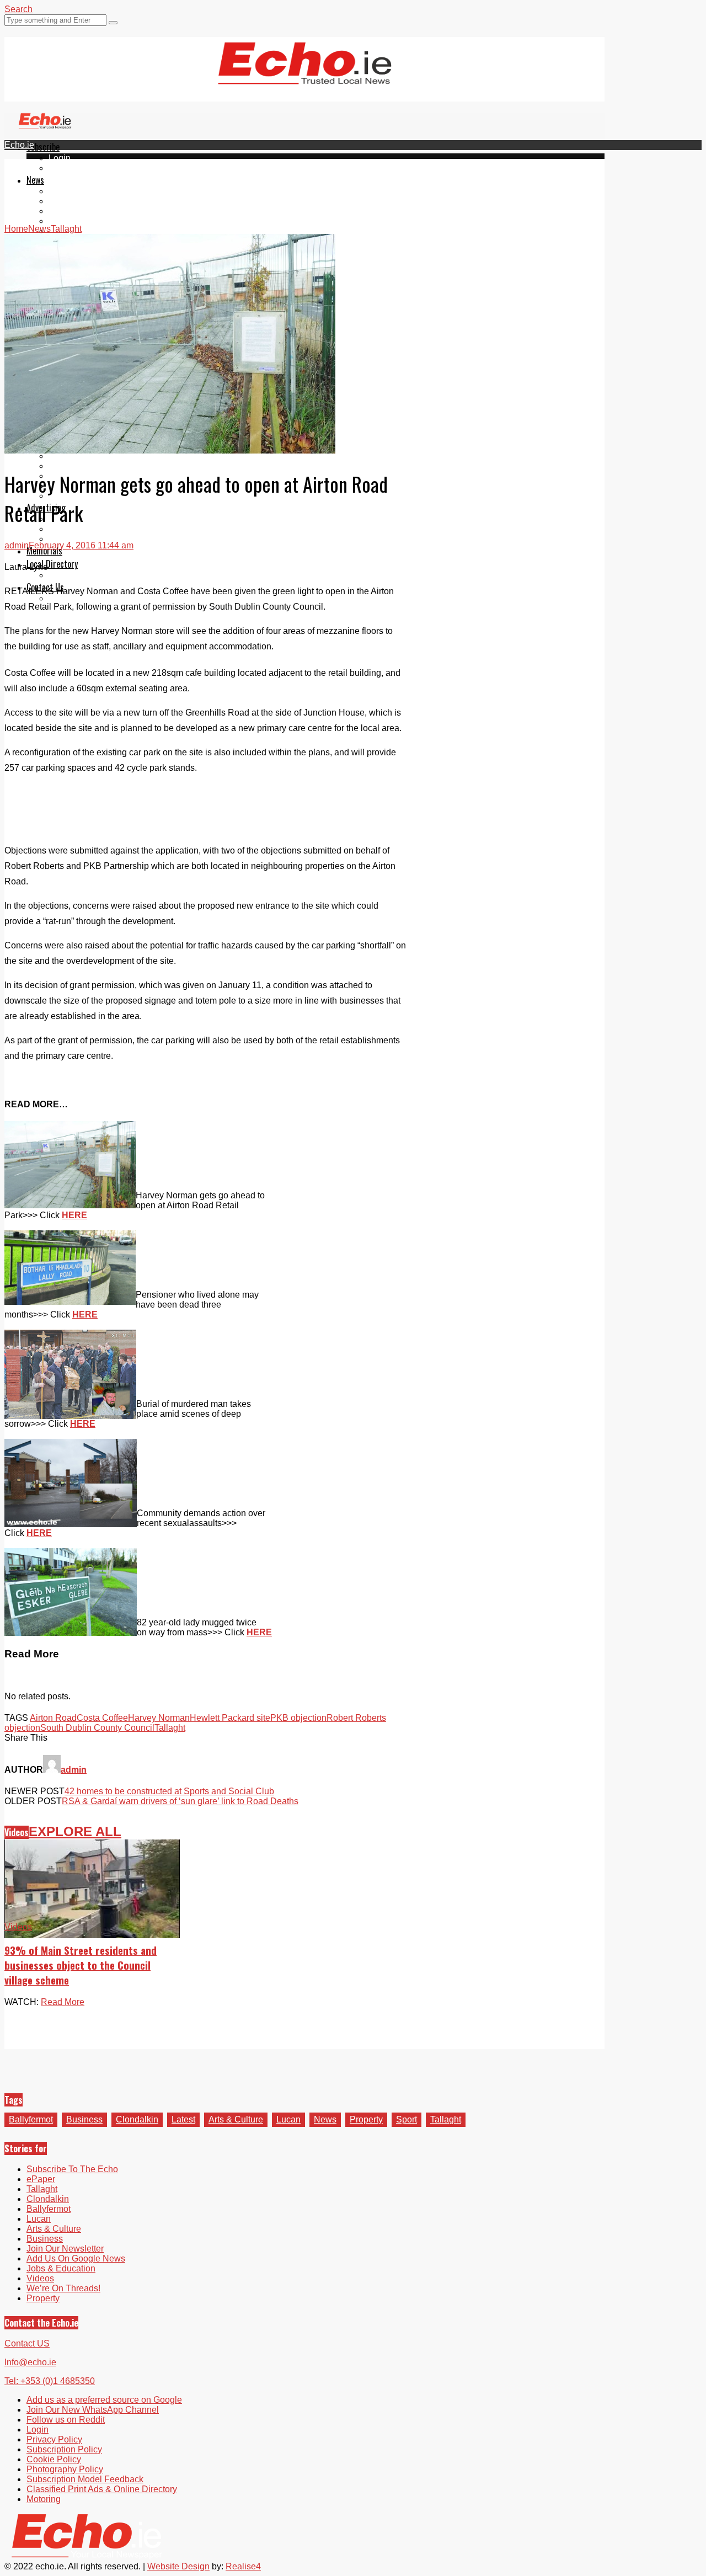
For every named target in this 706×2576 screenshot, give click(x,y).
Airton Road (53, 1718)
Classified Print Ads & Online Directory (102, 2489)
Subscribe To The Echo (72, 2169)
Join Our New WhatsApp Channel (93, 2410)
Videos (17, 1832)
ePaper (63, 168)
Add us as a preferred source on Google (104, 2400)
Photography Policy (65, 2469)
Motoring (66, 456)
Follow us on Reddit (66, 2420)
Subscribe (43, 147)
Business (84, 2119)
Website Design (178, 2566)
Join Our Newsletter (65, 2249)
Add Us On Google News (76, 2258)
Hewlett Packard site (230, 1718)
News (35, 180)
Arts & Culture (236, 2119)
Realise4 (243, 2566)
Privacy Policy (54, 2439)
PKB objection (298, 1718)
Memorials (44, 551)
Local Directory (52, 564)
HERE (74, 1215)
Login (60, 158)
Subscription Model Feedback (85, 2479)
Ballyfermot (71, 211)
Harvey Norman (159, 1718)
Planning (66, 529)
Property (366, 2119)
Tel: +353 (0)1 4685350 (50, 2381)
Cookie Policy (54, 2459)
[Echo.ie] (305, 76)
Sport (407, 2119)
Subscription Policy (64, 2449)
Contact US (27, 2343)
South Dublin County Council (97, 1728)
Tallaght (64, 191)
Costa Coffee (102, 1718)
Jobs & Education (83, 466)
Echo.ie (19, 145)
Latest (183, 2119)
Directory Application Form (100, 575)
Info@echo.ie (30, 2362)
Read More (63, 2002)
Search (18, 9)
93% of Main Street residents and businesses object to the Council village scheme (81, 1965)
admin (17, 545)
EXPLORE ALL (75, 1831)
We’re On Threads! (63, 2288)
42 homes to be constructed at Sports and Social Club (169, 1791)
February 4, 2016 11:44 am (81, 545)
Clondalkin (70, 201)
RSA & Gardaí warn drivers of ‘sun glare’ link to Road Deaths (180, 1801)
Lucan (61, 221)
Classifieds (70, 539)
